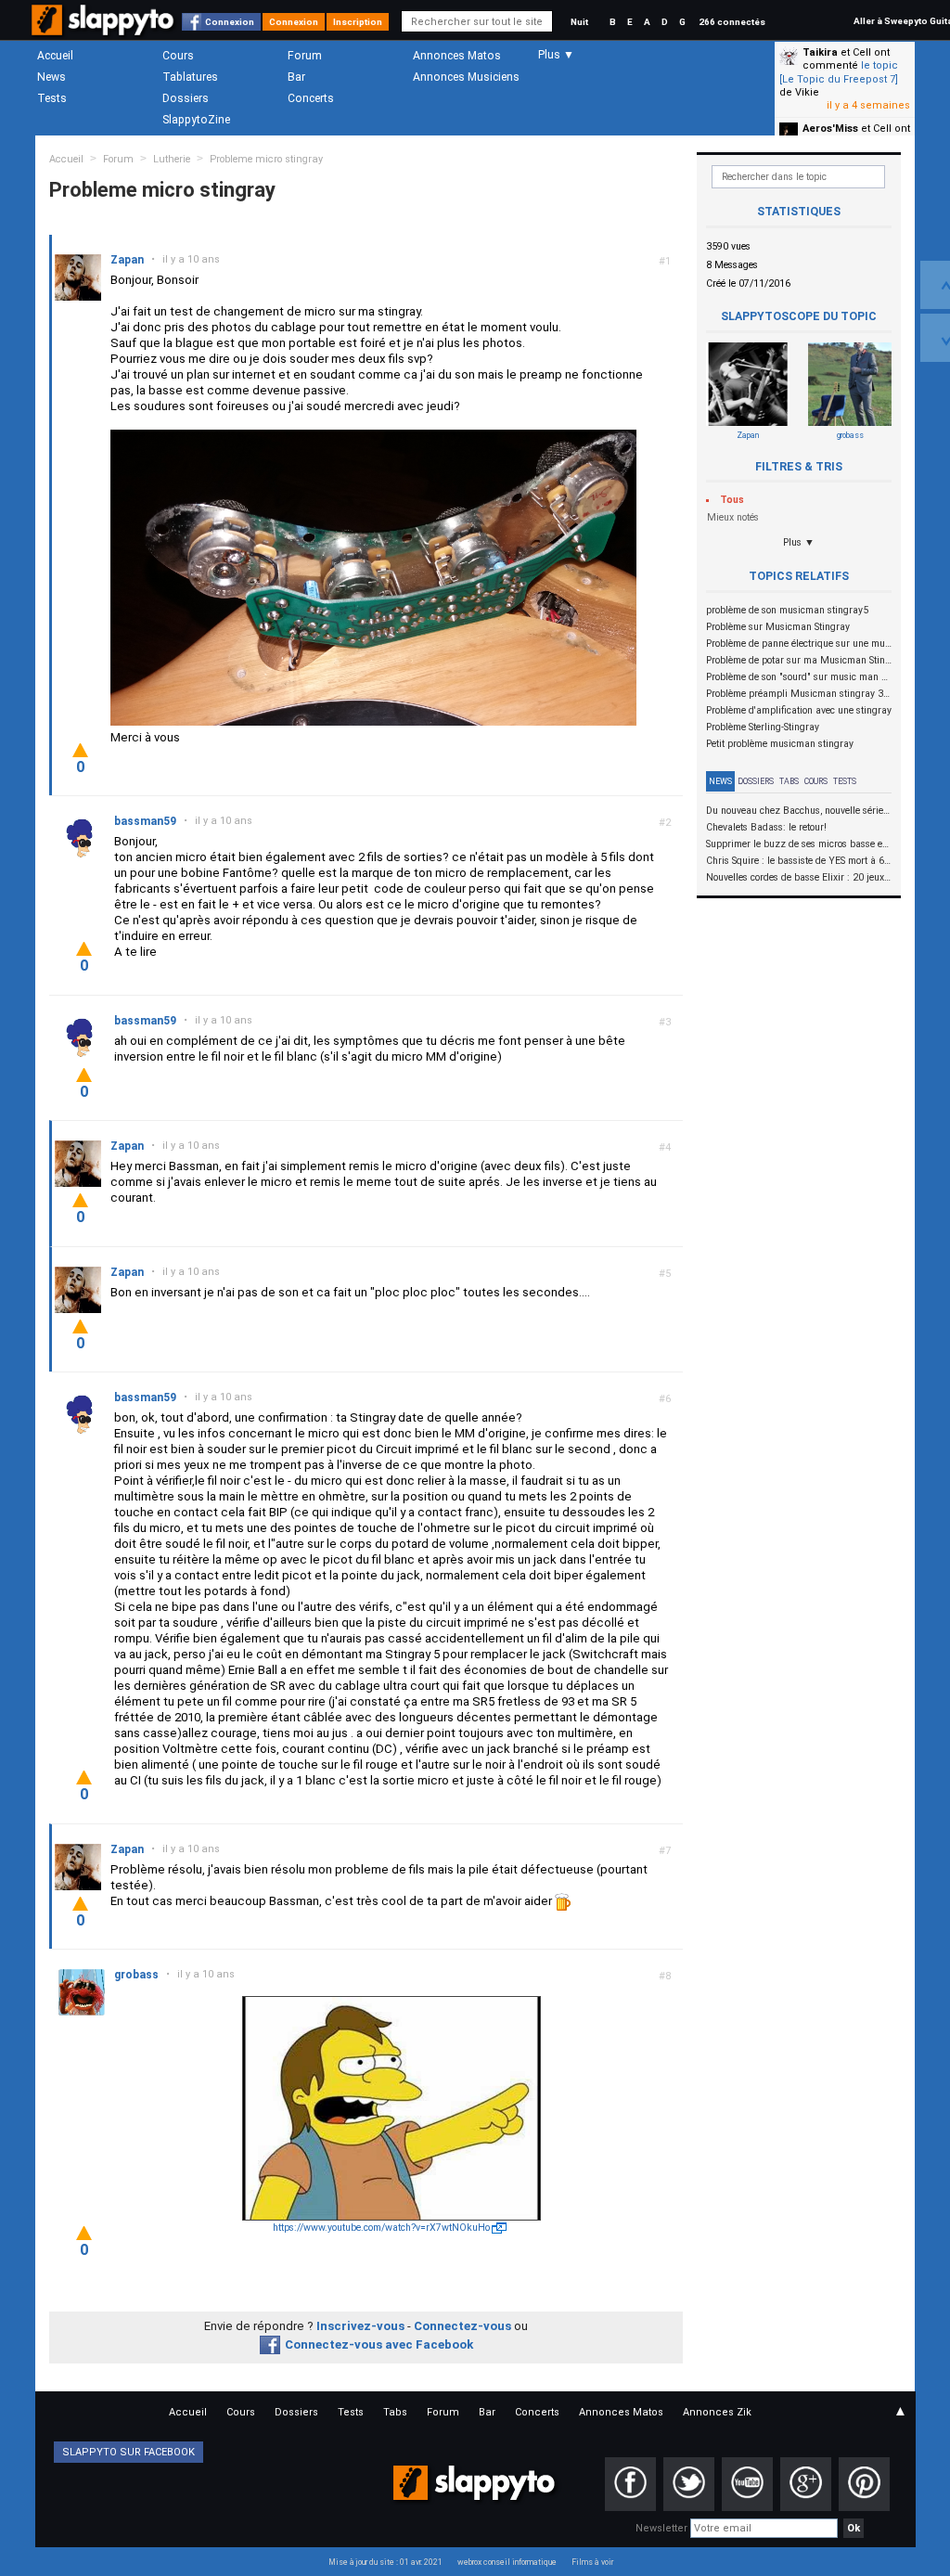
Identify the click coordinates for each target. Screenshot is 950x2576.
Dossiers (186, 98)
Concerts (311, 98)
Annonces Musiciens (466, 77)
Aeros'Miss (830, 129)
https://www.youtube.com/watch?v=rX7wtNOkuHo (381, 2228)
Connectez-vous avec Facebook (379, 2344)
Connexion (230, 22)
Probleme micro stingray (266, 159)
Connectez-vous (462, 2326)
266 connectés (732, 22)
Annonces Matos (457, 56)
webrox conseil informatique (507, 2562)
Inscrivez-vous (360, 2326)
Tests (52, 98)
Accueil (55, 56)
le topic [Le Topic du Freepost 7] (839, 72)
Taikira (820, 52)
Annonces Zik (717, 2412)
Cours (178, 56)
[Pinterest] (864, 2484)
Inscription (358, 22)
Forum (305, 56)
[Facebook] (630, 2484)
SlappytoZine (196, 120)
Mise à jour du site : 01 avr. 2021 (385, 2562)
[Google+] (806, 2484)
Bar (296, 77)
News (51, 77)
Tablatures (190, 77)
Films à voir (592, 2562)
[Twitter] (689, 2484)
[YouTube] (747, 2484)
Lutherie (172, 159)
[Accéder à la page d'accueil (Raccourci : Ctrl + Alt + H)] (104, 29)
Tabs (789, 781)
